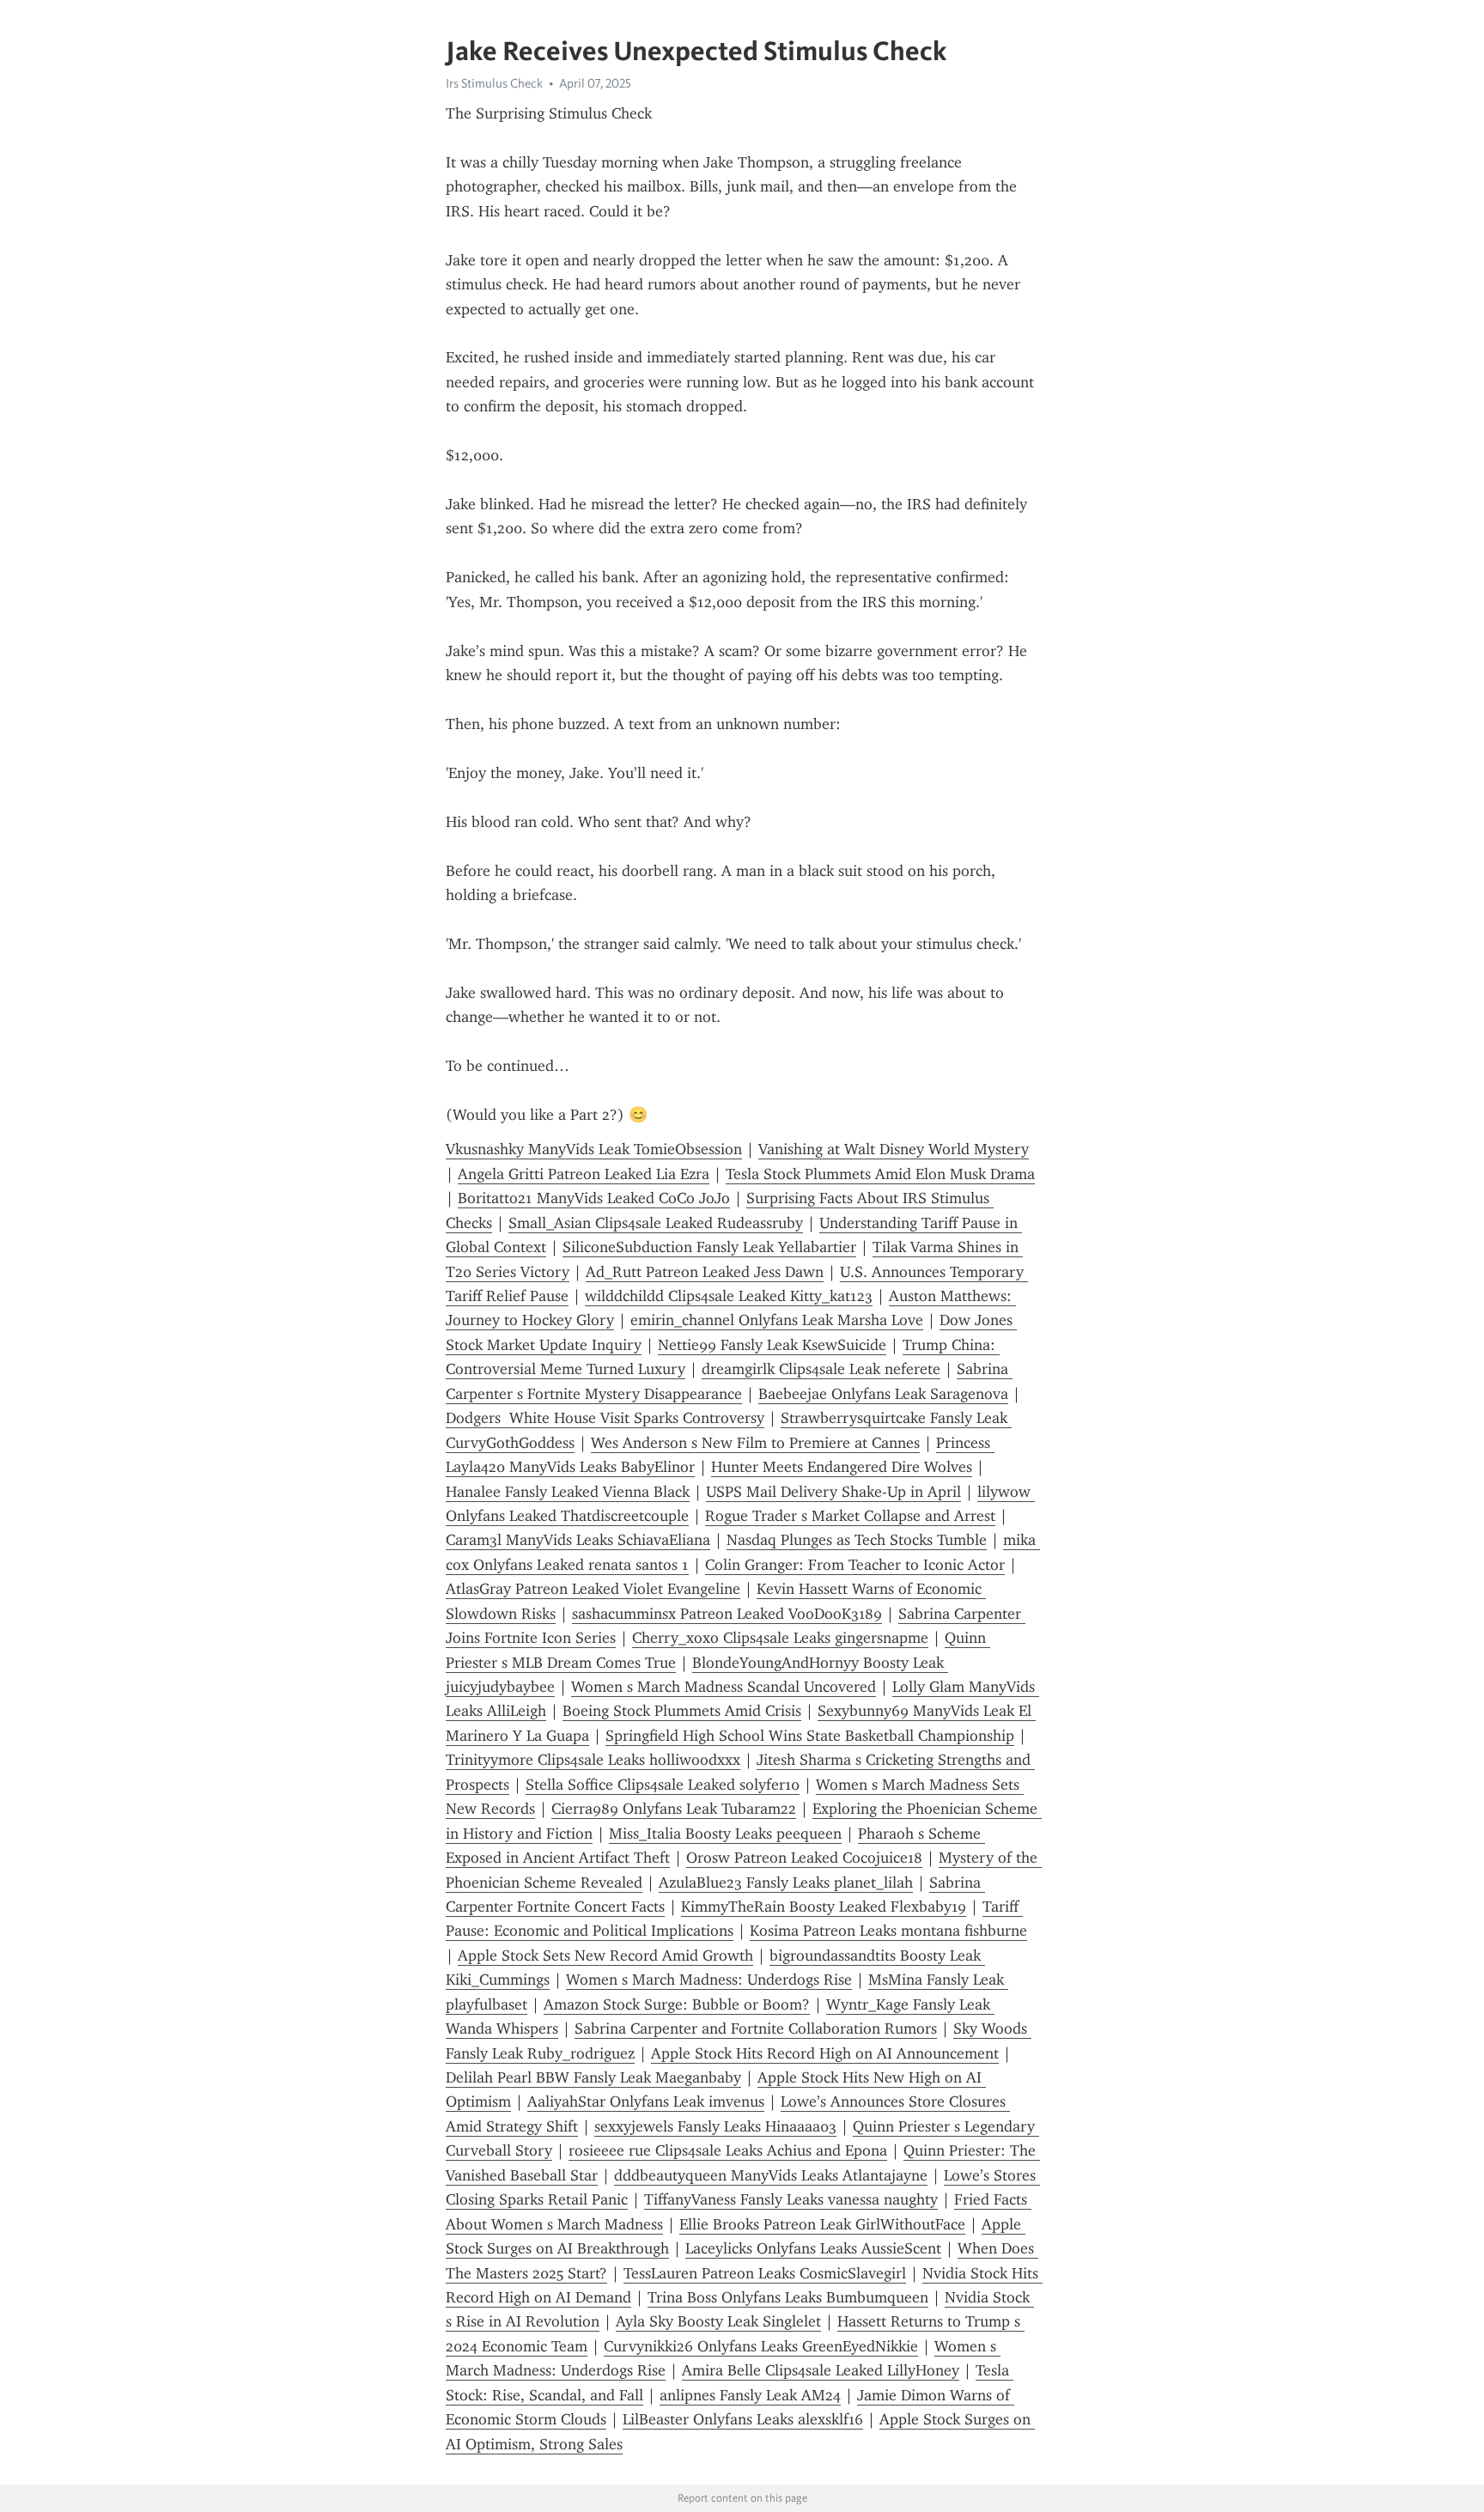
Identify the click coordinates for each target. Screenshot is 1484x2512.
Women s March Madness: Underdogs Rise (709, 1980)
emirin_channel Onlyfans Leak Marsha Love (777, 1320)
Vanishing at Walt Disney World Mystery (894, 1149)
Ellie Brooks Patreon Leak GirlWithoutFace (822, 2224)
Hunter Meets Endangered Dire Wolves (842, 1467)
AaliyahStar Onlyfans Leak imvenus (646, 2101)
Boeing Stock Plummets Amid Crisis (682, 1711)
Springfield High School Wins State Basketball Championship (810, 1736)
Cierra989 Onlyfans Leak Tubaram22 (674, 1809)
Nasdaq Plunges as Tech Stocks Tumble (857, 1540)
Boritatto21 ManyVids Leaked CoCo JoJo (594, 1198)
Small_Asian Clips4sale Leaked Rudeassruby (656, 1223)
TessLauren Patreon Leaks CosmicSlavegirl (765, 2273)
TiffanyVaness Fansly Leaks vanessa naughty (791, 2199)
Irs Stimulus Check (494, 83)
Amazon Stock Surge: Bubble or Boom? (677, 2004)
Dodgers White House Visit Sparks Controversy (605, 1418)
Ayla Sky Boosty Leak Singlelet (718, 2321)
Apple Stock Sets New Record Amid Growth (605, 1955)
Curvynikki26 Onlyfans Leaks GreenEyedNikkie (761, 2346)
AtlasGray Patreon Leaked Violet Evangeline (593, 1589)
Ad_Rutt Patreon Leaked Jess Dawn (705, 1272)
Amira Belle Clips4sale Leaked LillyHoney (821, 2370)
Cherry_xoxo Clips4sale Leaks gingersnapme (780, 1638)
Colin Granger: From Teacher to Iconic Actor (855, 1565)
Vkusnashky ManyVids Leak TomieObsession (594, 1149)
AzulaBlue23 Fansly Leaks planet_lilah (786, 1882)
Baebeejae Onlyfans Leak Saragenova (883, 1394)
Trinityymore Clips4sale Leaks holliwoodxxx (593, 1760)
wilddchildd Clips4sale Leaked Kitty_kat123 (729, 1296)
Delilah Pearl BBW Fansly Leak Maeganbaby (593, 2077)
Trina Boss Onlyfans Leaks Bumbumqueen (788, 2297)
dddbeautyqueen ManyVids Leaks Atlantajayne (771, 2175)
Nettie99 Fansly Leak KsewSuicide (772, 1345)
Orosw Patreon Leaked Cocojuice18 (804, 1858)
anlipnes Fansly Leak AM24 (750, 2395)
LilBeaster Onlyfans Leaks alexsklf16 (743, 2419)
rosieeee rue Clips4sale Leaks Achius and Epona (728, 2150)
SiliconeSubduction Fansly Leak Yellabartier (709, 1247)
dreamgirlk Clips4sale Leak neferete (821, 1369)
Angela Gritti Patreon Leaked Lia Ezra (584, 1174)
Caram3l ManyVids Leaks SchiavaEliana (578, 1540)
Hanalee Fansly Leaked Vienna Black (568, 1492)
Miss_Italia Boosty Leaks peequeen (725, 1834)
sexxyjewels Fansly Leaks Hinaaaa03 (715, 2126)
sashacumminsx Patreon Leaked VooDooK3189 (727, 1614)
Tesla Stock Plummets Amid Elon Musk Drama (880, 1174)
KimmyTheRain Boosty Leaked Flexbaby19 (824, 1907)
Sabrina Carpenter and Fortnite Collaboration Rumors (756, 2028)
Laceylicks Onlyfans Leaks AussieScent (813, 2248)
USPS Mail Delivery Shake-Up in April (833, 1492)
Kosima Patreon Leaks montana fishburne (888, 1931)
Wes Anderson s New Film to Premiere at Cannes (755, 1443)
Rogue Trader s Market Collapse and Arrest (850, 1516)
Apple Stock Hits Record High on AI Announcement (825, 2053)
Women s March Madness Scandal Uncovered (724, 1687)
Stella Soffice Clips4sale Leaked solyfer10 (663, 1785)
